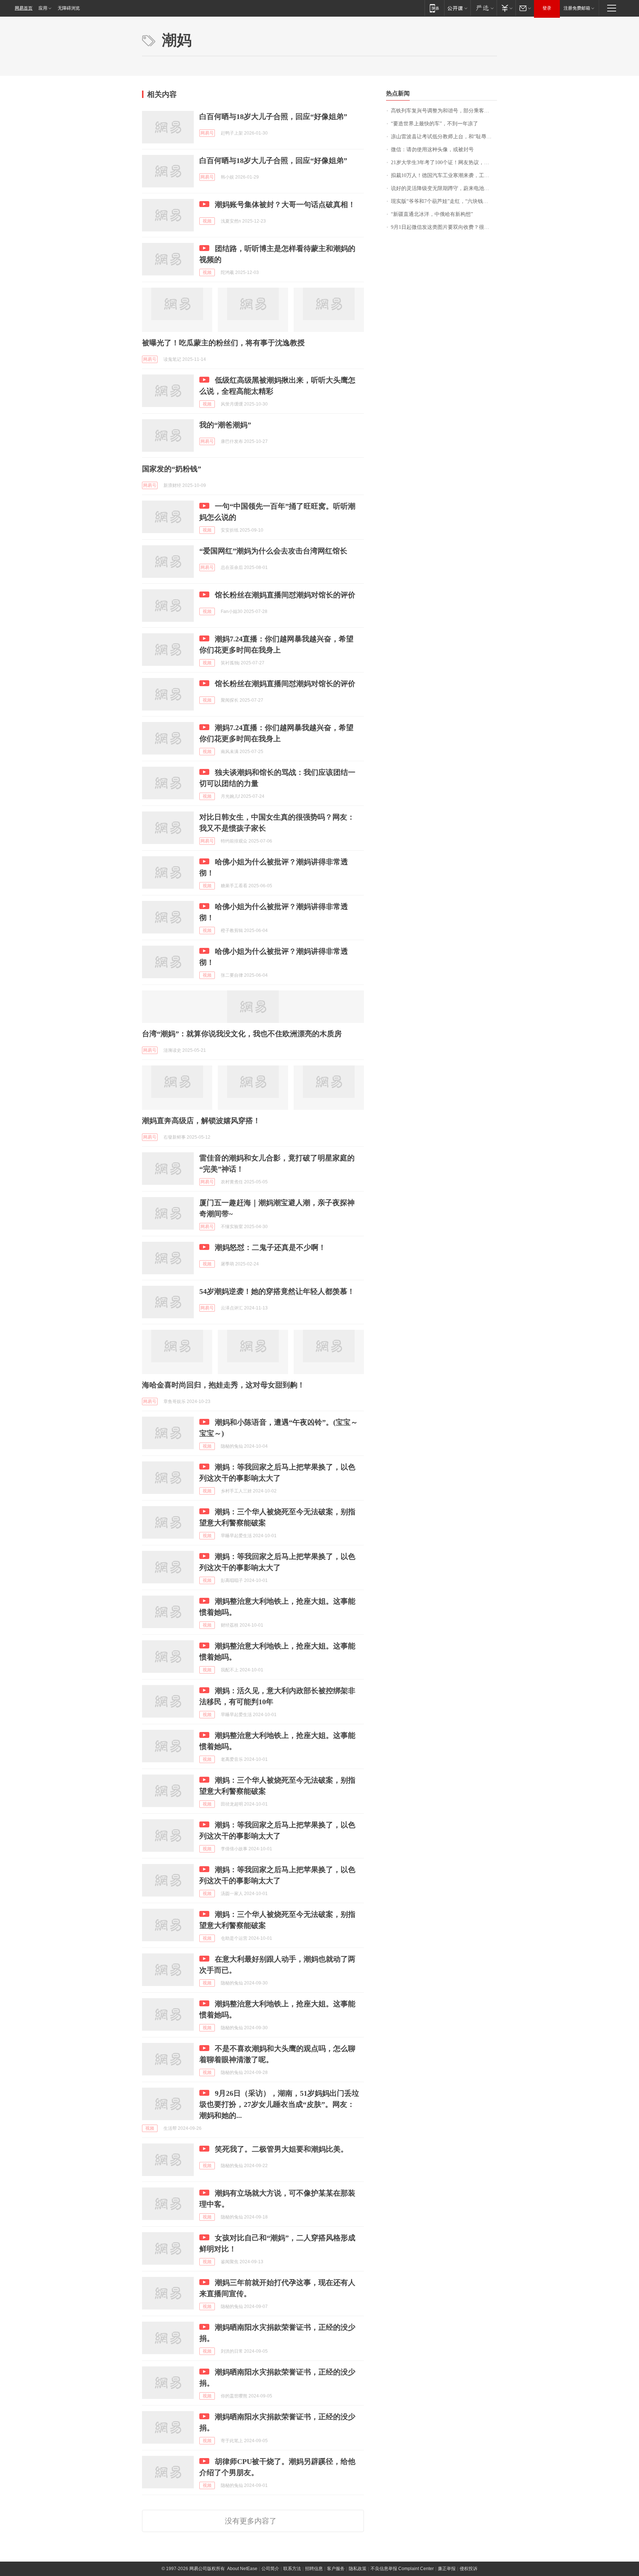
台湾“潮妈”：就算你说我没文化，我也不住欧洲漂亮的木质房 (242, 1034)
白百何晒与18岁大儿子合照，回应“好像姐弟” (273, 116)
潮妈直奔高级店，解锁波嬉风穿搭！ (201, 1121)
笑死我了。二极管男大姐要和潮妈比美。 (281, 2149)
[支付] (506, 8)
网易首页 (24, 8)
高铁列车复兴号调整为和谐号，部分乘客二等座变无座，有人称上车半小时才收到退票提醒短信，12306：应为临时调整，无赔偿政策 (444, 111)
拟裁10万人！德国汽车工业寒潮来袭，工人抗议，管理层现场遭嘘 (444, 175)
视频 (207, 221)
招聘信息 (314, 2569)
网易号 (207, 133)
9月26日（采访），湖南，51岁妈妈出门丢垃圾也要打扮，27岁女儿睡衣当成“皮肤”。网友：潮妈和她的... (279, 2104)
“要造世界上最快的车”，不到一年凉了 (435, 124)
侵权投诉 (469, 2569)
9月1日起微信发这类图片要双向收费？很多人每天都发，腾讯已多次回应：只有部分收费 (444, 227)
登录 (547, 8)
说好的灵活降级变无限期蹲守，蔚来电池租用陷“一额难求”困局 (444, 188)
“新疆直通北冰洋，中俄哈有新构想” (432, 214)
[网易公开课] (457, 8)
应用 (43, 8)
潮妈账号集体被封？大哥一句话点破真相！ (285, 204)
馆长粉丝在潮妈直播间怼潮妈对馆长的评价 (285, 595)
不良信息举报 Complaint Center (402, 2569)
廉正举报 (447, 2569)
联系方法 (292, 2569)
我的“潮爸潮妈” (225, 425)
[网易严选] (484, 8)
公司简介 (270, 2569)
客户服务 (336, 2569)
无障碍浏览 (69, 8)
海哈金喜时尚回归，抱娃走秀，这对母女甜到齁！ (223, 1385)
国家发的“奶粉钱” (172, 469)
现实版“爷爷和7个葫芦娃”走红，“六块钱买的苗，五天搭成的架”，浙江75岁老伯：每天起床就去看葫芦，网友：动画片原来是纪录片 (444, 201)
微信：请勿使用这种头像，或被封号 (432, 150)
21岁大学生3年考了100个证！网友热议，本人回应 (444, 162)
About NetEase (242, 2569)
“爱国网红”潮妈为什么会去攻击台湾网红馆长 (273, 551)
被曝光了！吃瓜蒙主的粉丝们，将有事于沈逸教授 (223, 343)
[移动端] (434, 8)
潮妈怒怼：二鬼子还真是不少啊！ (270, 1247)
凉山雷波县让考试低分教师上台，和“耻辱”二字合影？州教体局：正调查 (444, 137)
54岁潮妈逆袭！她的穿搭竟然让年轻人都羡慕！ (277, 1291)
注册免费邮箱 (577, 8)
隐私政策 (358, 2569)
